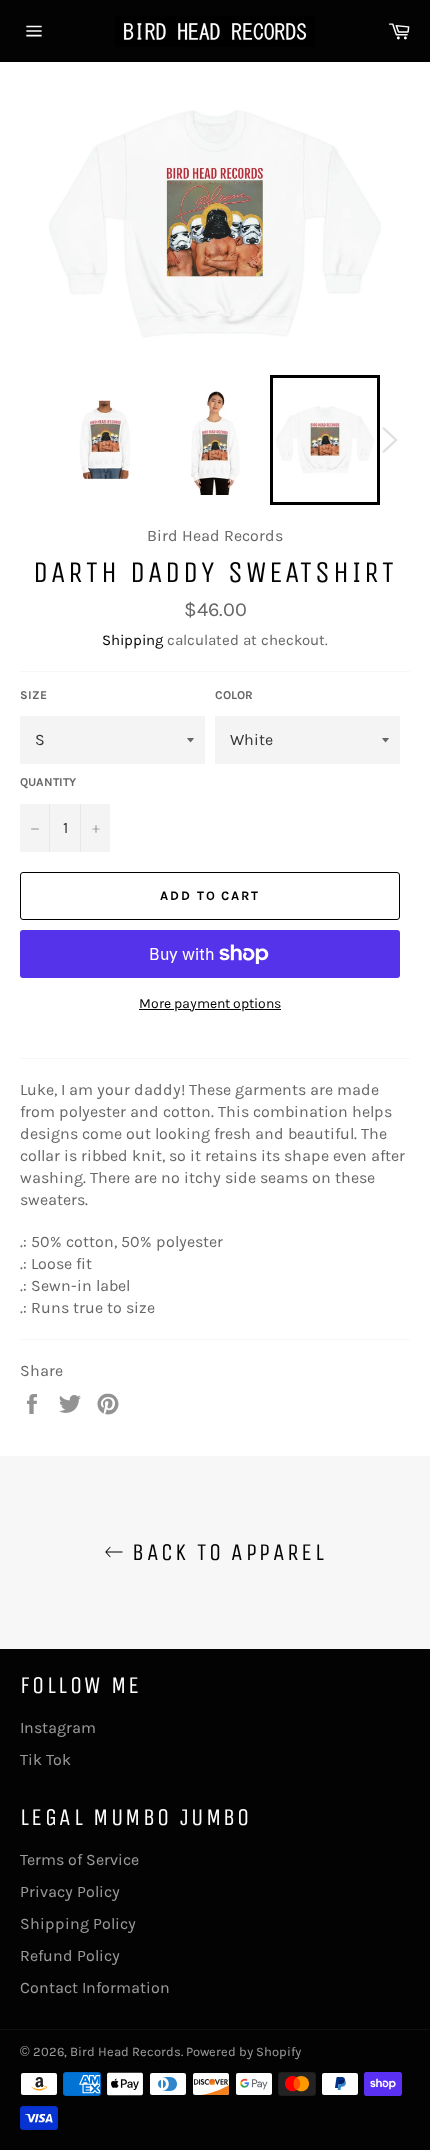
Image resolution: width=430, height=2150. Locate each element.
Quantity (48, 782)
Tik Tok (45, 1759)
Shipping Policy (78, 1923)
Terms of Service (79, 1859)
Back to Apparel (225, 1552)
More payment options (210, 1003)
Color (234, 695)
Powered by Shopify (243, 2051)
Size (33, 695)
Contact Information (95, 1987)
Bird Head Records (125, 2051)
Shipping (132, 640)
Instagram (58, 1727)
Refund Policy (70, 1955)
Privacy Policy (70, 1891)
